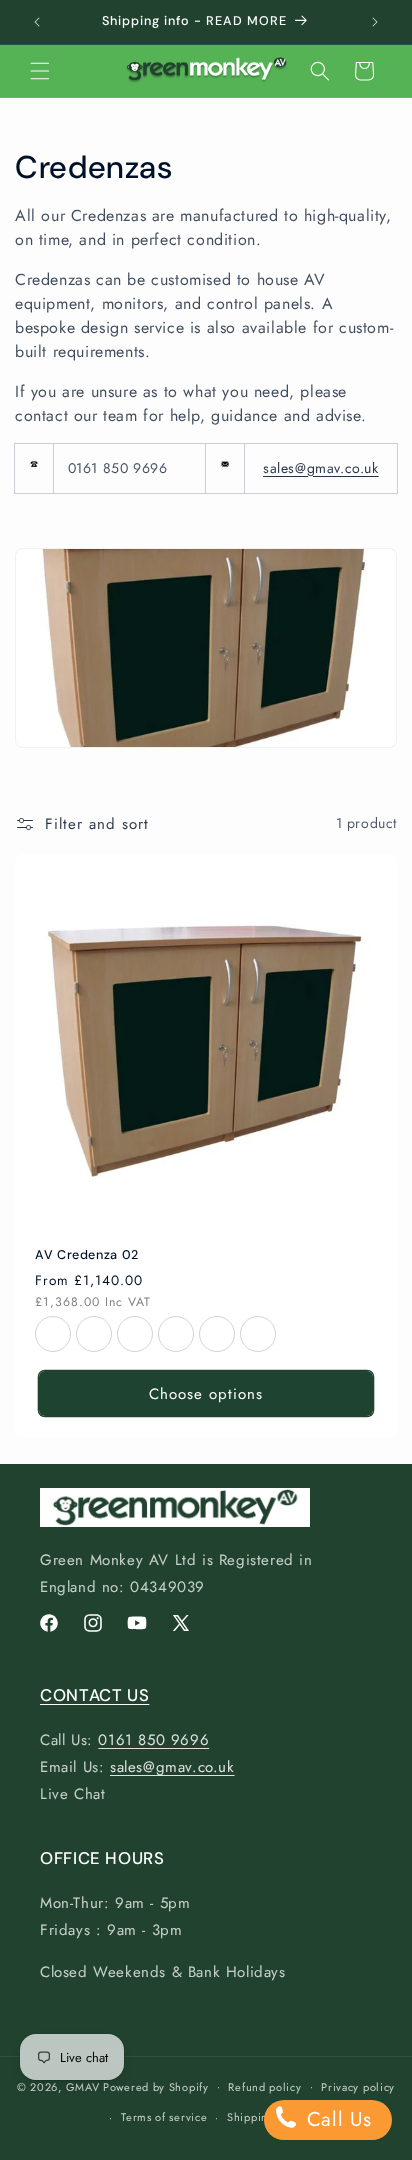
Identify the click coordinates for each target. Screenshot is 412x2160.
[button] (40, 71)
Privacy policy (358, 2087)
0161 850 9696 (153, 1740)
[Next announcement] (375, 22)
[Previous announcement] (37, 22)
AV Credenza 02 (87, 1255)
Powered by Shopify (156, 2086)
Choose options (206, 1393)
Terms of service (164, 2117)
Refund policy (264, 2087)
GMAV (83, 2086)
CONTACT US (94, 1695)
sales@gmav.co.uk (321, 468)
